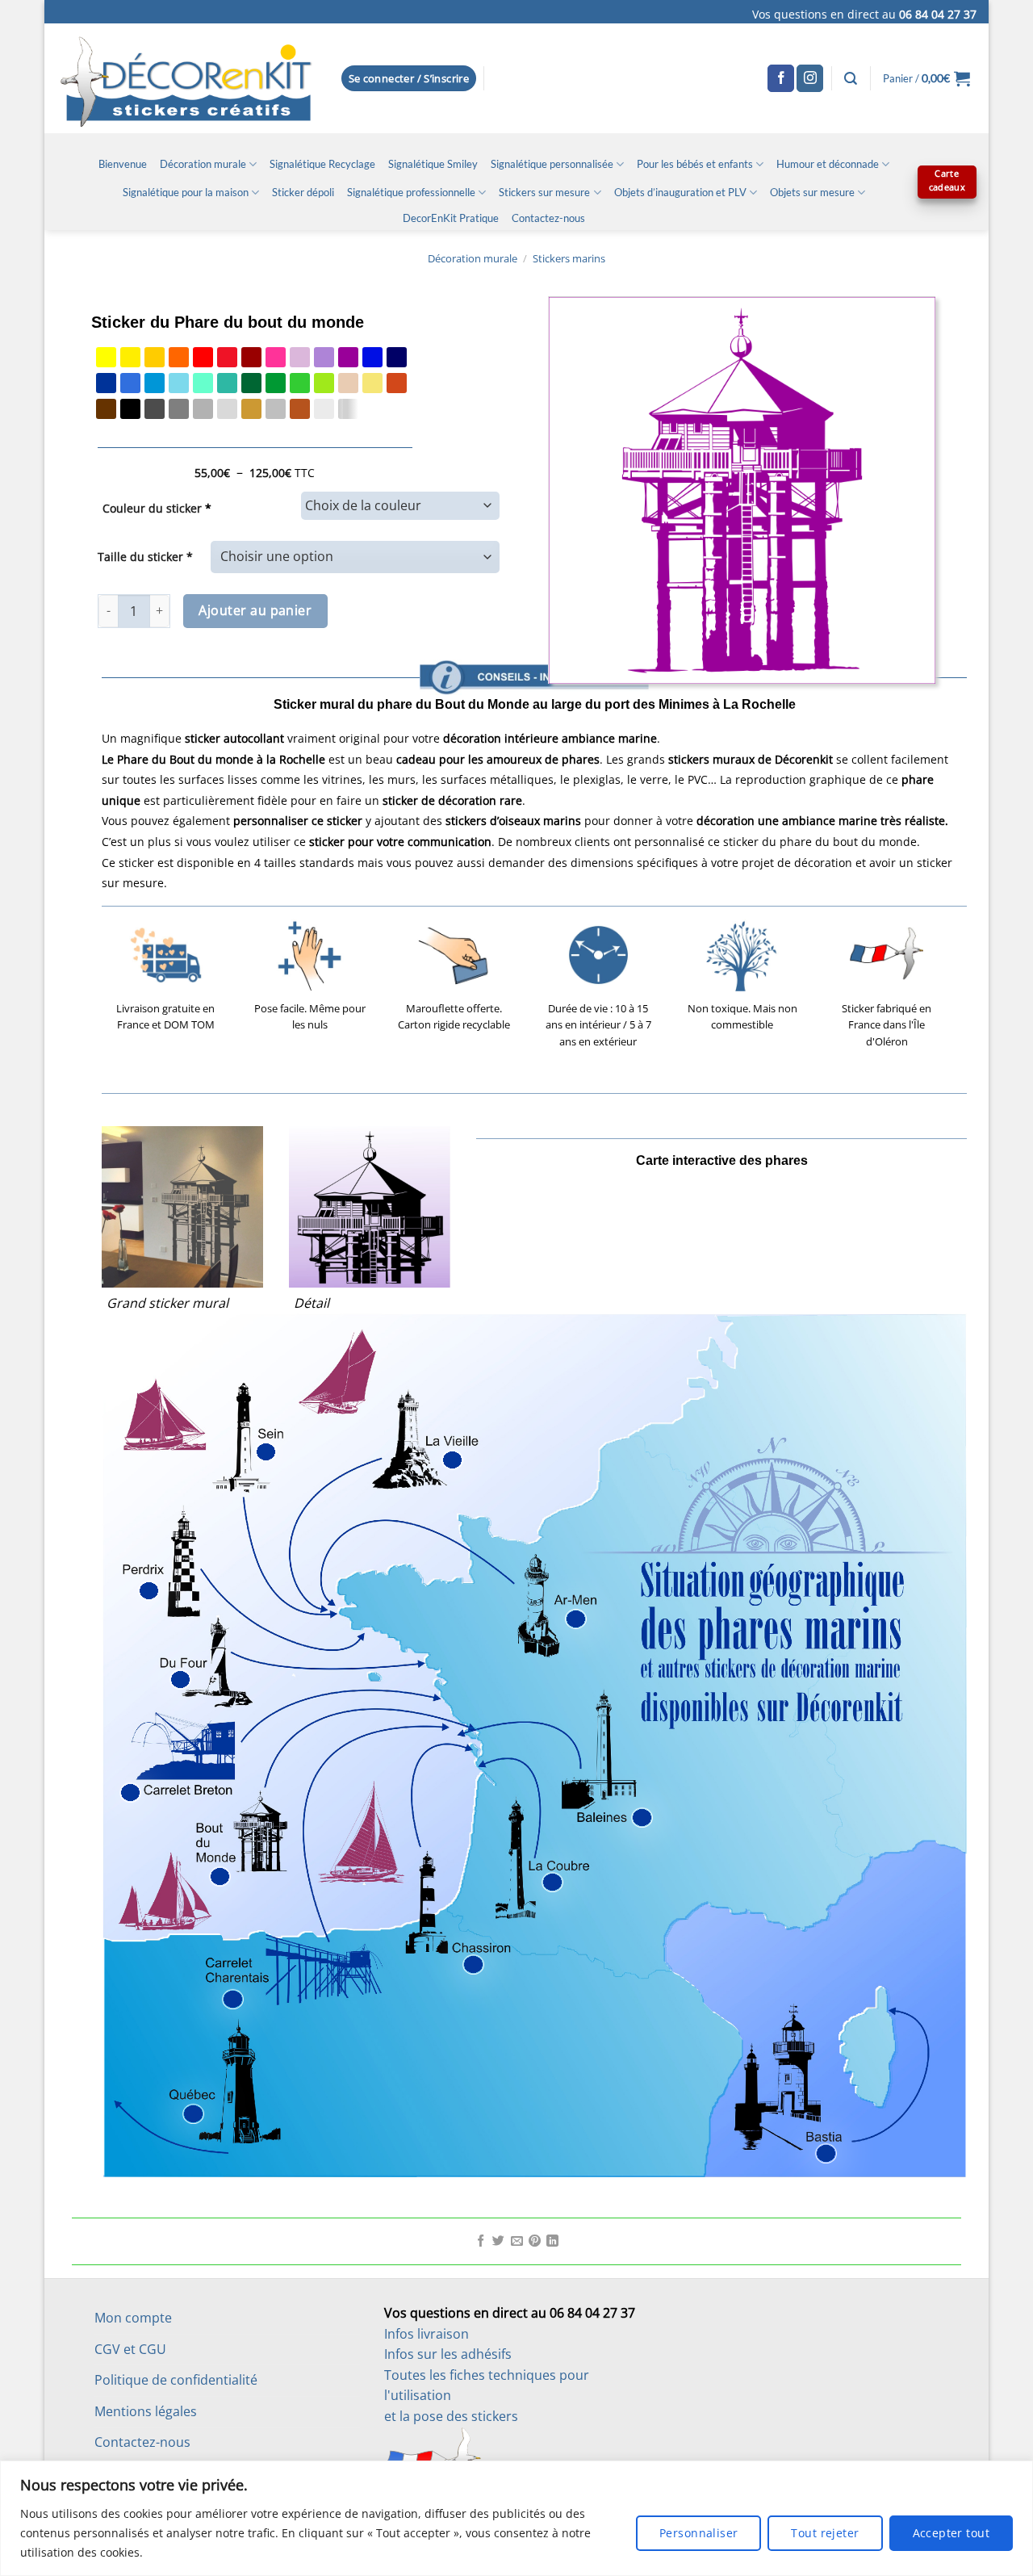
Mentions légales (146, 2411)
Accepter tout (951, 2533)
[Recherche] (851, 79)
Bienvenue (123, 164)
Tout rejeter (825, 2533)
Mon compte (133, 2318)
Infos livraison (427, 2334)
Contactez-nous (548, 218)
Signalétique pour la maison (186, 192)
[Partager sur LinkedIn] (552, 2242)
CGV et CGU (130, 2349)
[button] (409, 79)
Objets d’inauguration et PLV (680, 192)
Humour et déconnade (828, 164)
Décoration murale (203, 164)
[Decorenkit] (186, 78)
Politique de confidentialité (176, 2380)
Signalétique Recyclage (322, 164)
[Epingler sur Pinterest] (535, 2242)
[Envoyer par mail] (517, 2242)
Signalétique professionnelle (411, 192)
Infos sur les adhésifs (448, 2354)
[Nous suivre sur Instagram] (810, 78)
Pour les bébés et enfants (695, 164)
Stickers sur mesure (544, 192)
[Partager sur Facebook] (481, 2242)
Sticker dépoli (303, 192)
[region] (516, 2518)
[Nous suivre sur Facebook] (781, 78)
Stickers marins (569, 258)
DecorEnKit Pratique (451, 218)
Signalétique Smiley (433, 164)
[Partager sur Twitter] (498, 2242)
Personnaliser (698, 2533)
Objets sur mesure (812, 192)
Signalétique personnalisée (552, 164)
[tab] (534, 636)
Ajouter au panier (255, 610)
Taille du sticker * (145, 557)
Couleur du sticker (157, 508)
